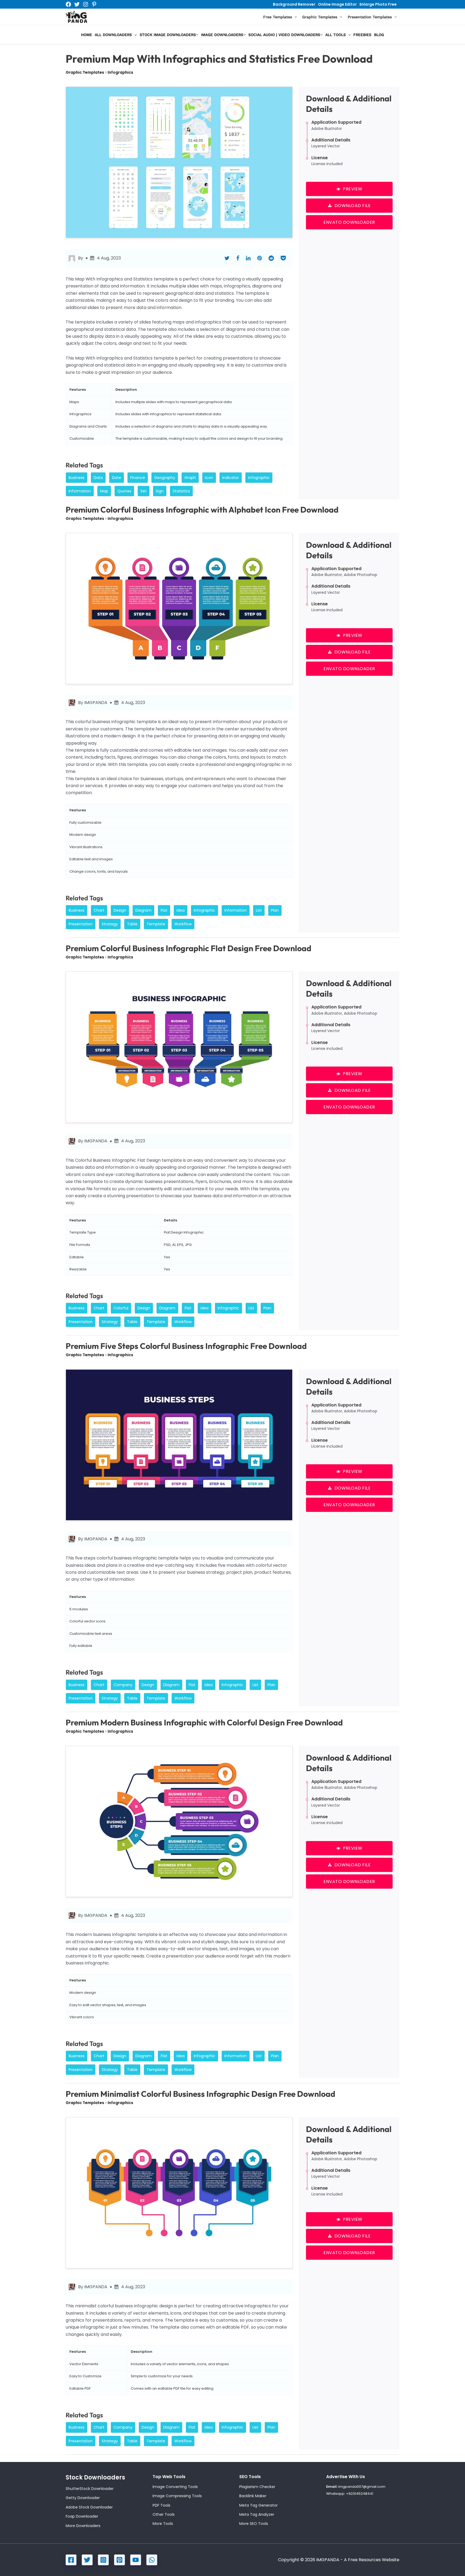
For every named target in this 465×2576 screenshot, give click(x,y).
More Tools (163, 2524)
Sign (160, 491)
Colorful (121, 1308)
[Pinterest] (94, 4)
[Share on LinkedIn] (248, 258)
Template (156, 924)
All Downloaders (113, 35)
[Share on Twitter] (227, 258)
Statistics (181, 491)
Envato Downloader (349, 222)
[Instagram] (86, 4)
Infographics (120, 72)
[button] (294, 17)
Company (123, 1685)
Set (144, 491)
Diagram (143, 910)
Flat (164, 910)
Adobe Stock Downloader (89, 2507)
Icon (209, 478)
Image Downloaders (222, 35)
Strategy (110, 924)
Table (132, 924)
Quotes (124, 491)
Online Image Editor (337, 4)
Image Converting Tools (175, 2487)
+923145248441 (360, 2494)
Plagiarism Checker (257, 2487)
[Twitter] (77, 4)
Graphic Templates (320, 17)
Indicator (231, 478)
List (259, 910)
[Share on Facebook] (238, 258)
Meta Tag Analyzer (257, 2514)
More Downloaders (83, 2526)
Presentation (81, 924)
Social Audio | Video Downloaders (284, 35)
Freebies (362, 35)
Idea (181, 910)
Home (87, 35)
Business (77, 478)
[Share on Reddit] (271, 258)
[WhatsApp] (152, 2560)
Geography (165, 478)
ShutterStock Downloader (90, 2489)
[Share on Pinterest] (260, 258)
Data (98, 478)
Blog (379, 35)
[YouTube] (136, 2560)
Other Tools (164, 2514)
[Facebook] (68, 4)
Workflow (183, 924)
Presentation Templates (370, 17)
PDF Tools (161, 2505)
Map (104, 491)
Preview (353, 189)
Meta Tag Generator (258, 2505)
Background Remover (294, 4)
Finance (138, 478)
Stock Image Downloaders (168, 35)
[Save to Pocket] (283, 258)
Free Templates (278, 17)
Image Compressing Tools (177, 2496)
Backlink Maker (253, 2496)
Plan (275, 910)
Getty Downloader (83, 2498)
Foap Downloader (82, 2516)
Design (120, 910)
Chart (99, 910)
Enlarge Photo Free (378, 4)
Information (80, 491)
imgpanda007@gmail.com (362, 2487)
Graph (190, 478)
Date (117, 478)
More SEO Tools (254, 2524)
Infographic (259, 478)
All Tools (336, 35)
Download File (353, 206)
